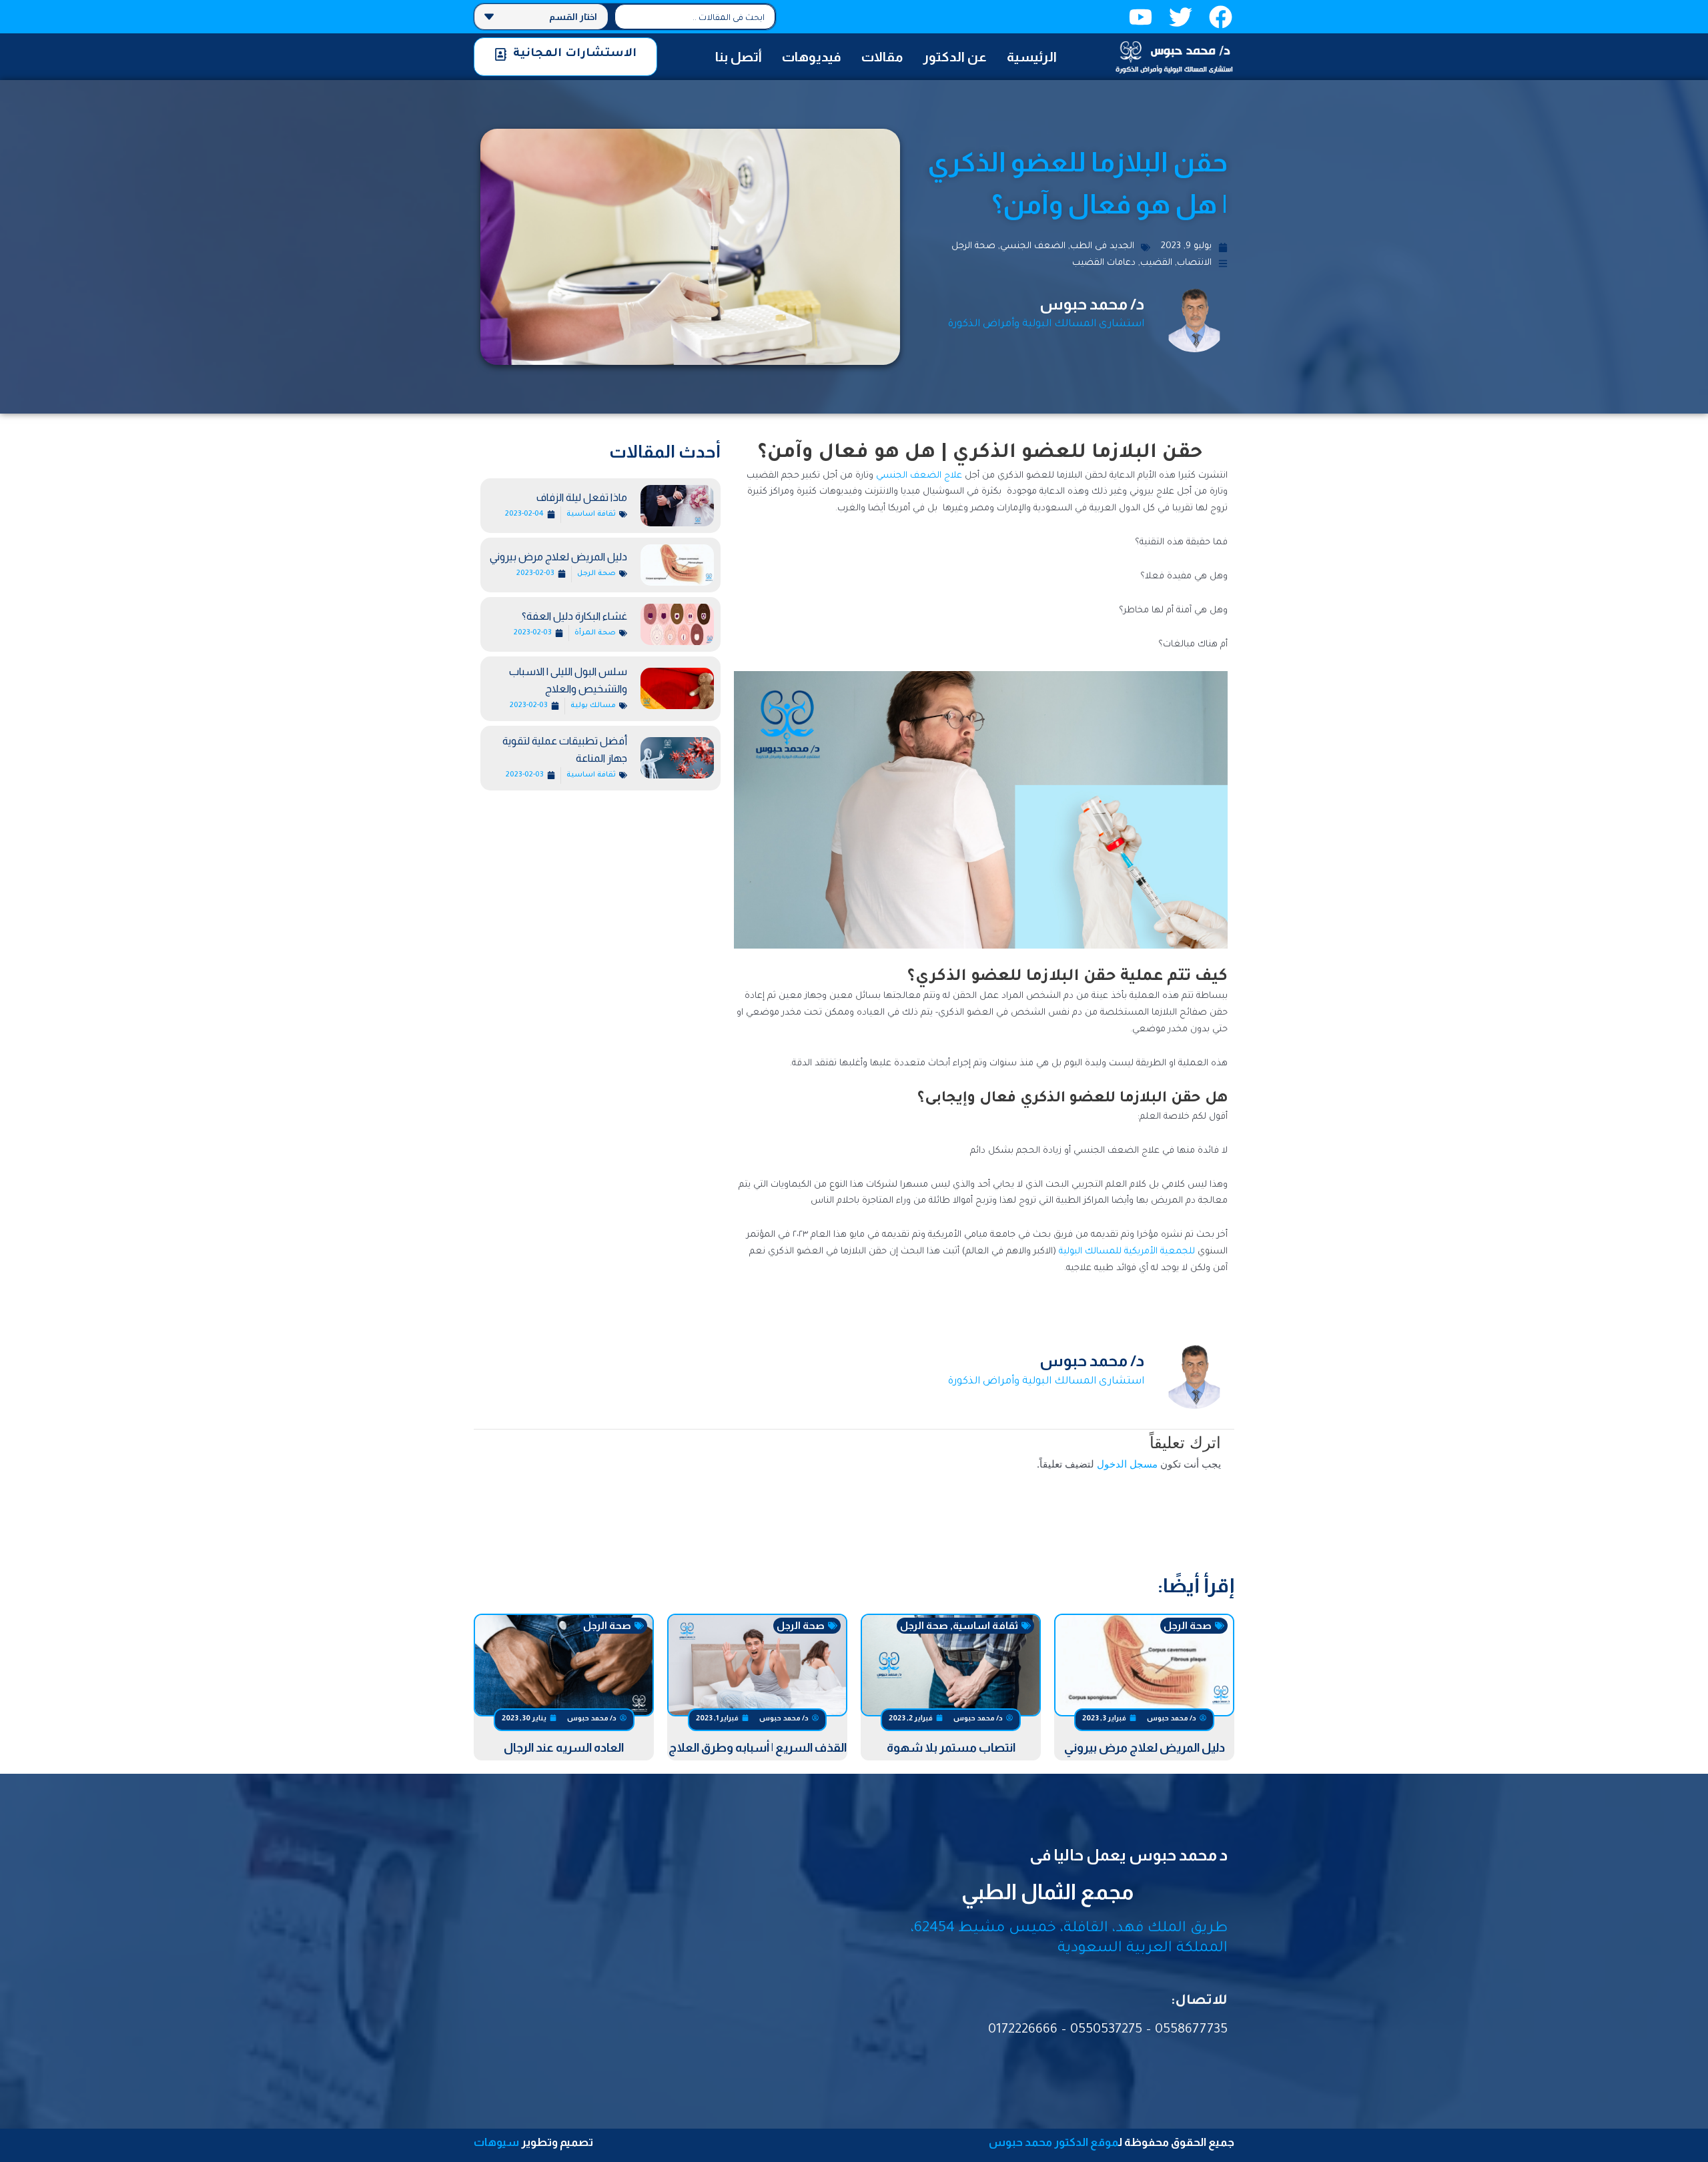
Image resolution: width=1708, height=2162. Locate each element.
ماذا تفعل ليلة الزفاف (582, 497)
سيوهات (496, 2142)
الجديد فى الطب (1102, 246)
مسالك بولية (593, 706)
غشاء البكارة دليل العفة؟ (574, 616)
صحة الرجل (973, 246)
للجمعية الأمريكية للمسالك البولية (1127, 1252)
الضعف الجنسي (1033, 246)
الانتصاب (1194, 263)
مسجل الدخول (1127, 1464)
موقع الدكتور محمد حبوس (1053, 2142)
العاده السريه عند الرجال (564, 1748)
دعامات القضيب (1104, 263)
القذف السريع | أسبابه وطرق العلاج (758, 1748)
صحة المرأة (595, 633)
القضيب (1156, 263)
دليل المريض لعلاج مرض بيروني (558, 557)
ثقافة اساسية (591, 514)
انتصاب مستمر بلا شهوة (951, 1748)
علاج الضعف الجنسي (919, 476)
